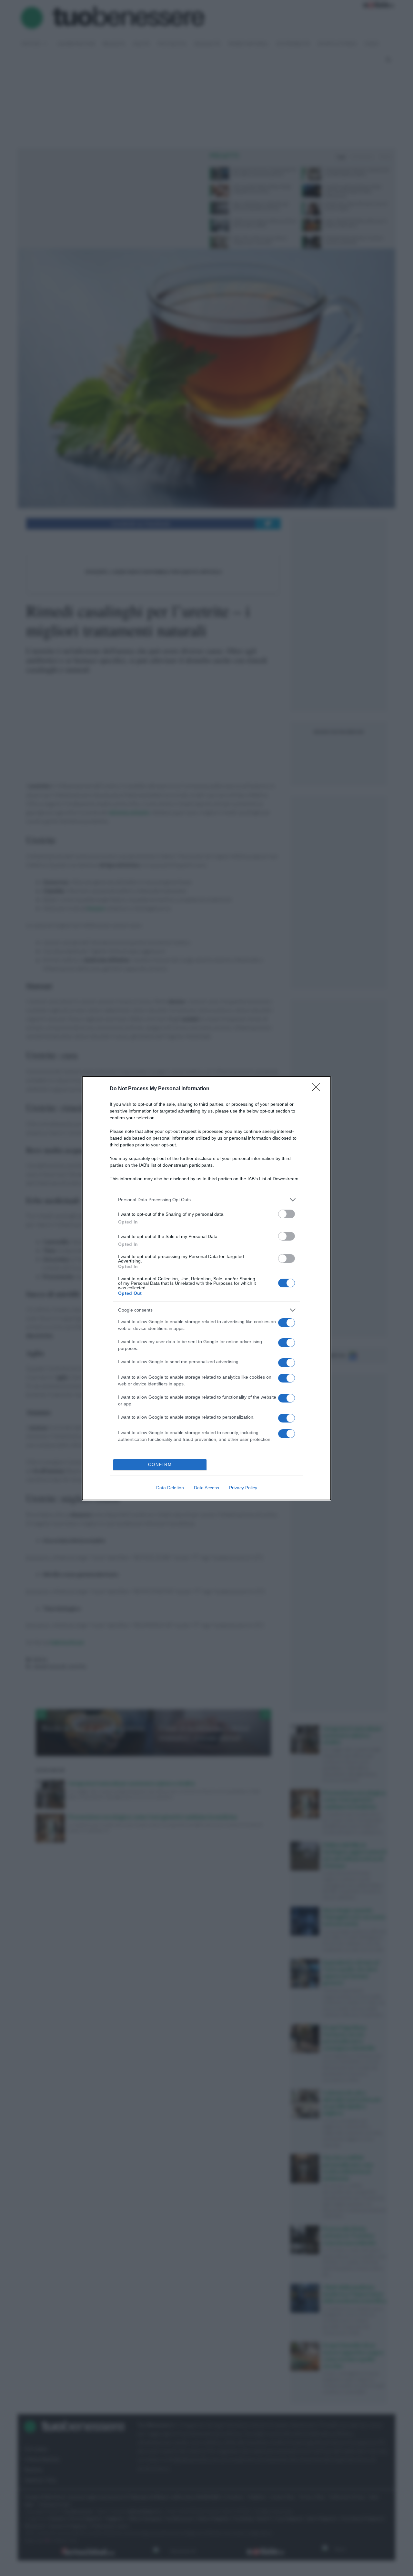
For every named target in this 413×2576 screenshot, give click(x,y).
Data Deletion (170, 1488)
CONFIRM (160, 1465)
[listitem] (206, 1200)
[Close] (318, 1089)
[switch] (287, 1214)
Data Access (206, 1488)
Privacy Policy (243, 1488)
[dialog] (206, 1288)
